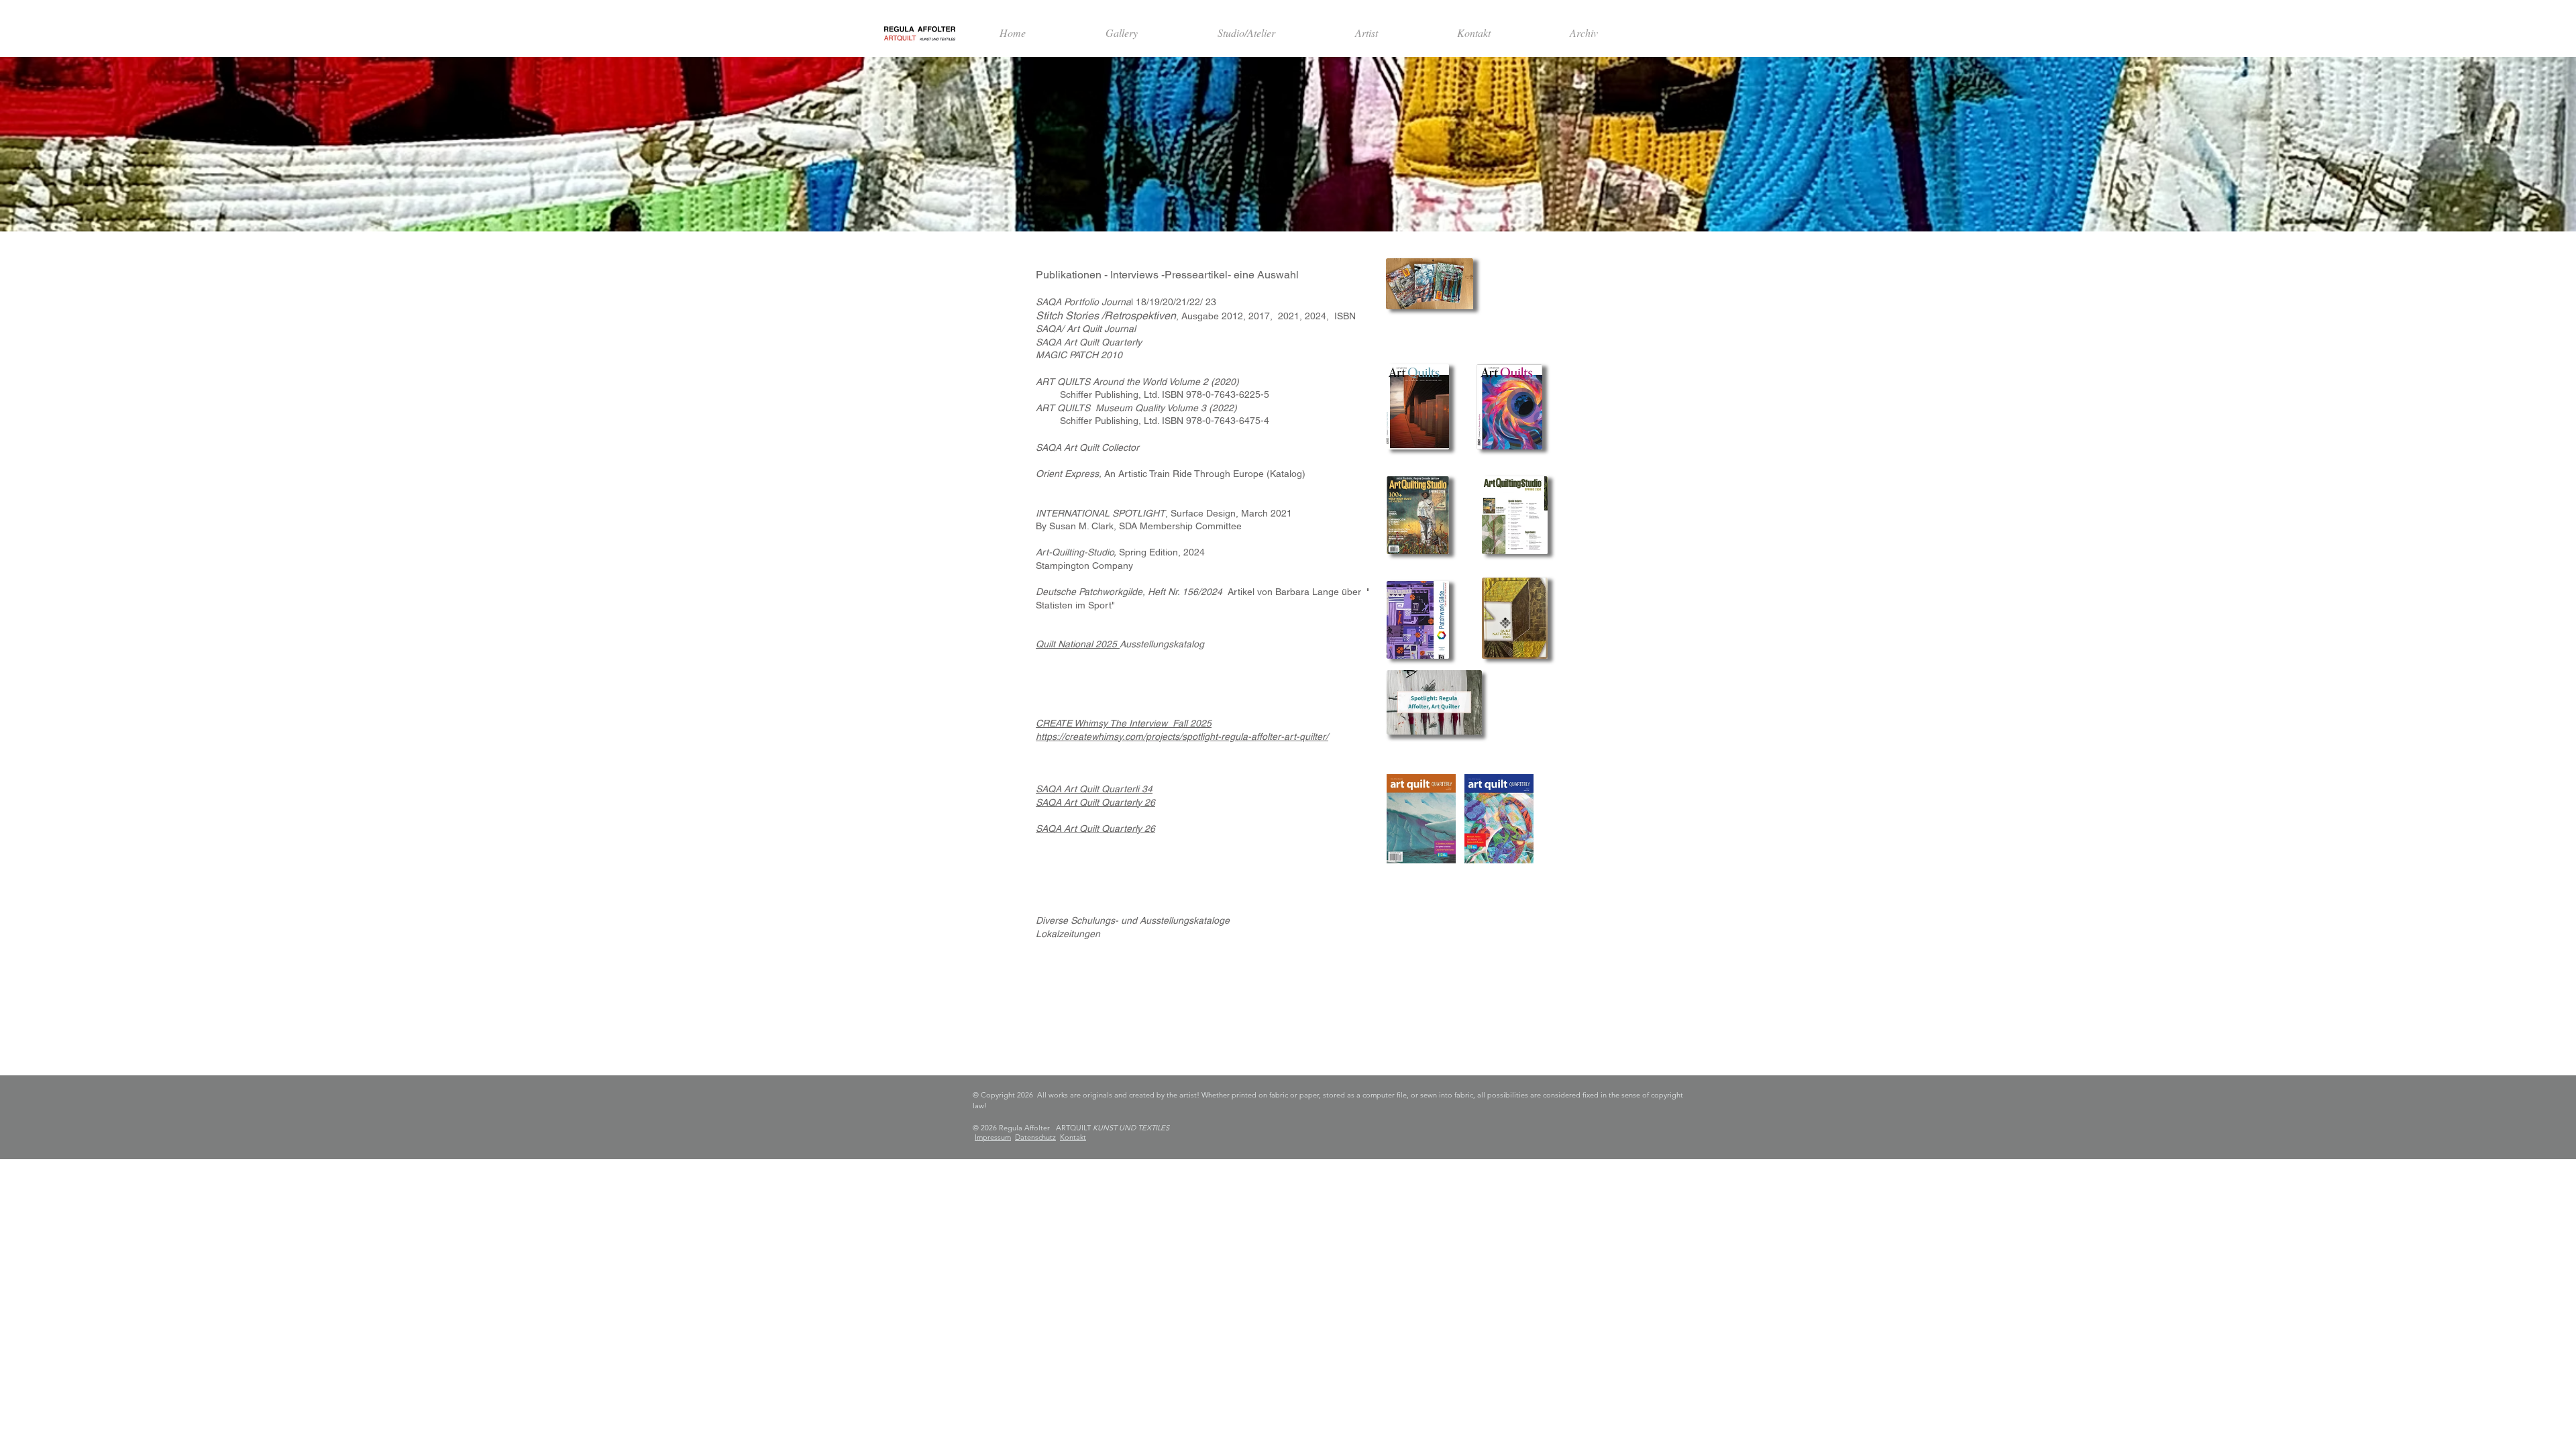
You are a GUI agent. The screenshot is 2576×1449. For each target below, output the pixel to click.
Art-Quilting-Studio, (1076, 552)
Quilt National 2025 (1078, 644)
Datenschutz (1035, 1137)
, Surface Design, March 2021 (1164, 513)
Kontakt (1073, 1137)
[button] (1366, 33)
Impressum (993, 1137)
